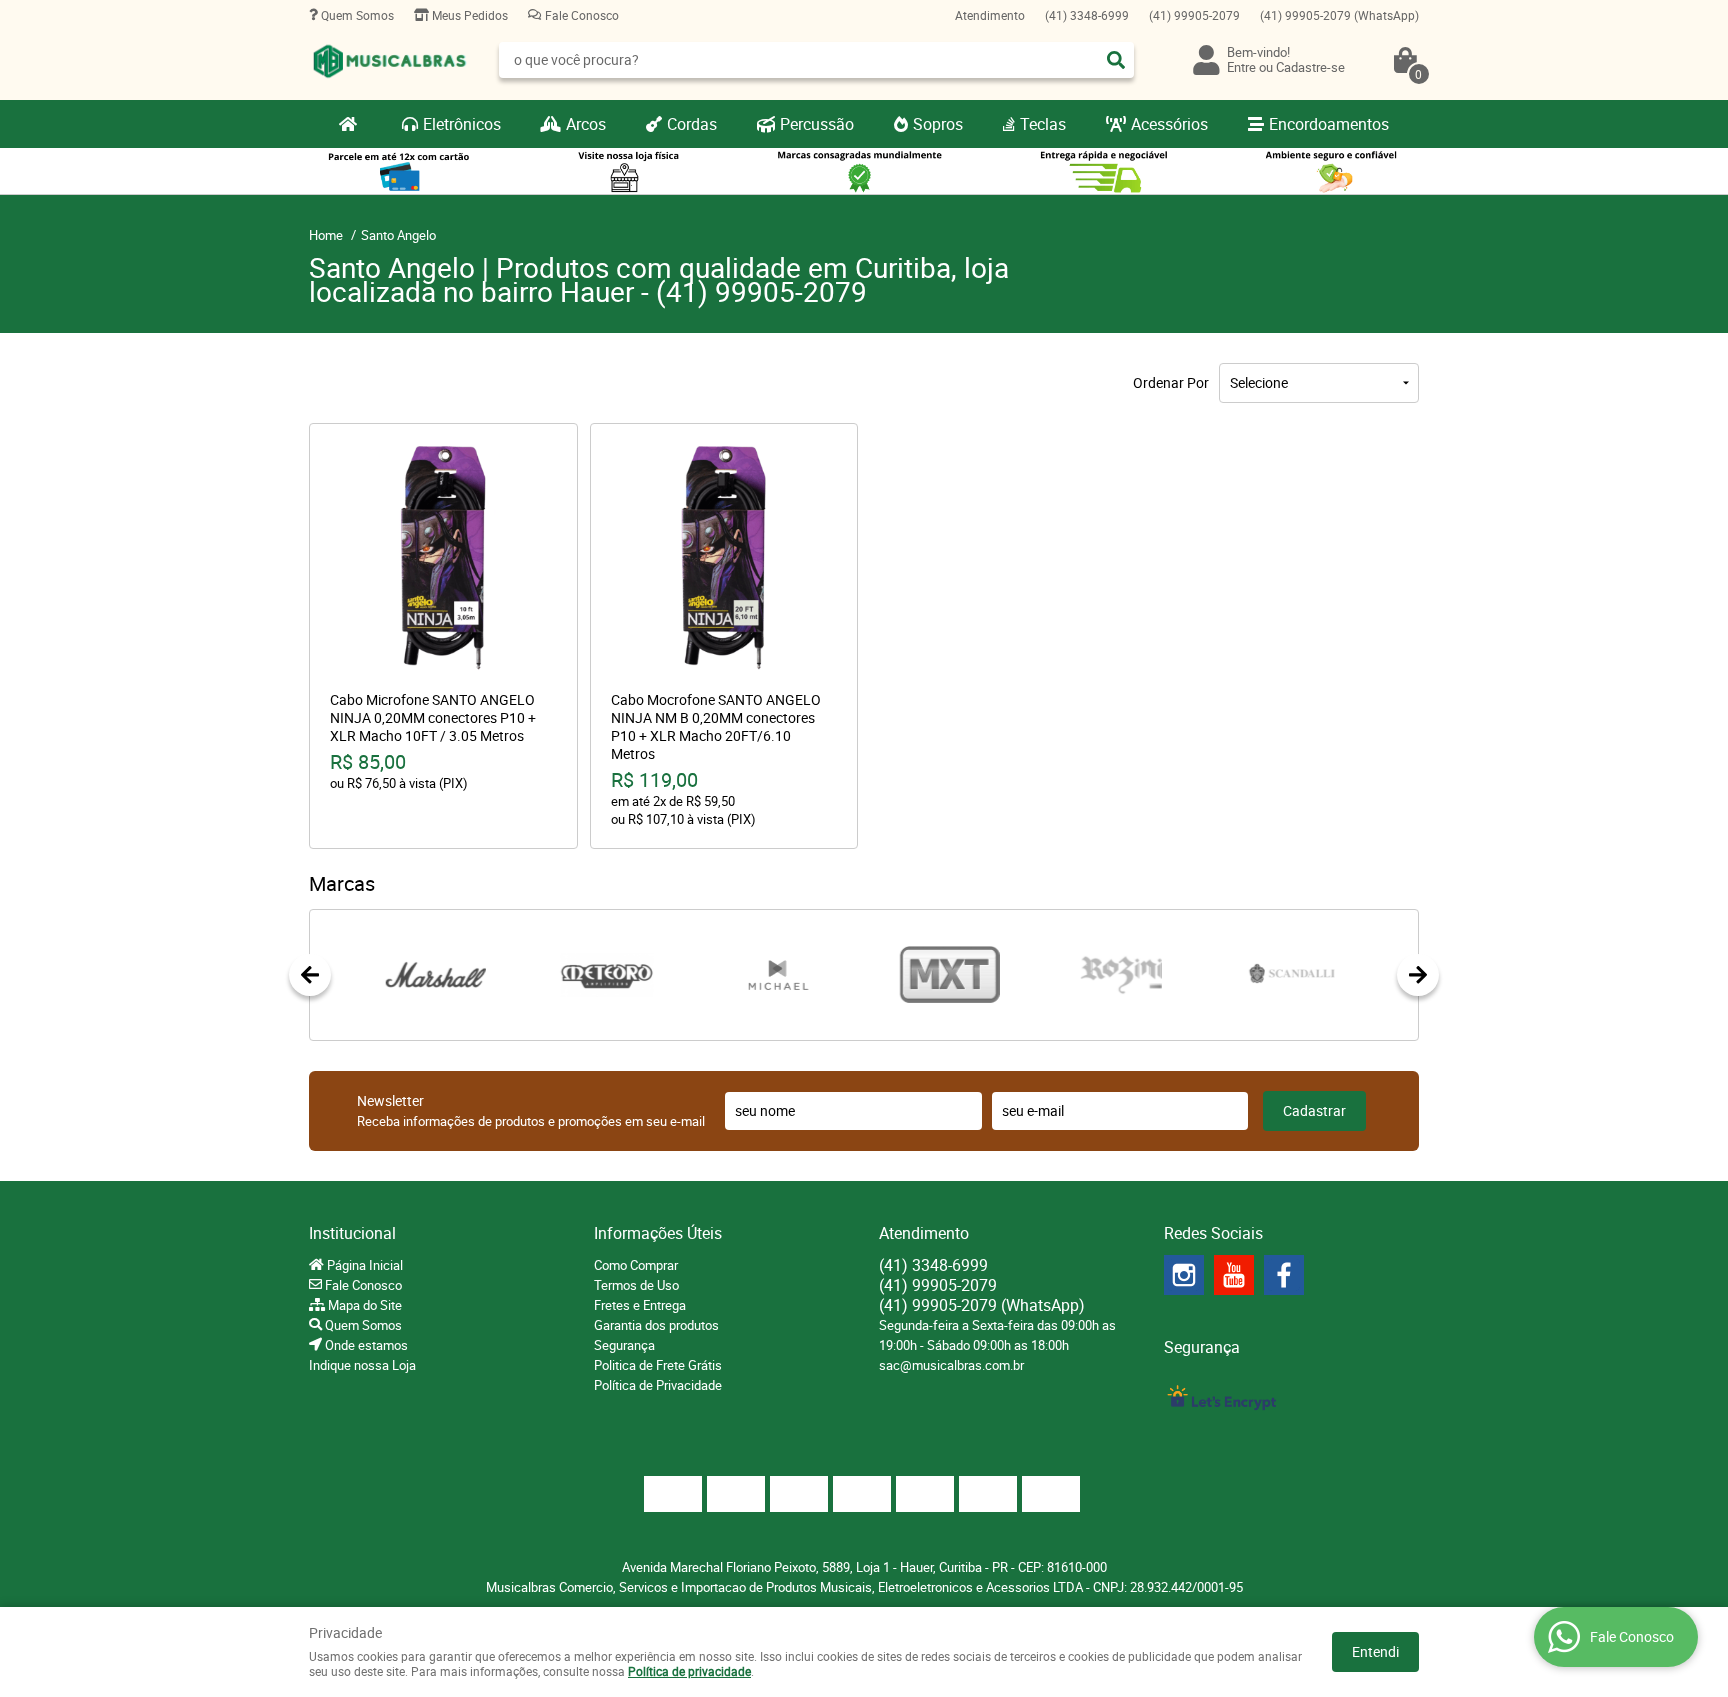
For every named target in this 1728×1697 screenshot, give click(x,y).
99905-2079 (1194, 15)
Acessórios (1169, 124)
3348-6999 (1087, 15)
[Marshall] (435, 975)
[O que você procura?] (1116, 60)
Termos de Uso (636, 1285)
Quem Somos (356, 15)
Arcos (586, 124)
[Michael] (778, 975)
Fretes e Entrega (640, 1305)
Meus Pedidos (468, 15)
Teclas (1043, 124)
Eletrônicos (462, 124)
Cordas (692, 124)
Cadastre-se (1310, 67)
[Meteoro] (606, 975)
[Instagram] (1184, 1275)
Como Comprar (636, 1265)
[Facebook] (1284, 1275)
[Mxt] (949, 975)
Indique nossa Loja (362, 1365)
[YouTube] (1234, 1275)
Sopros (938, 124)
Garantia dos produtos (656, 1325)
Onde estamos (365, 1345)
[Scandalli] (1292, 975)
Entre (1241, 67)
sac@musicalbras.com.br (951, 1365)
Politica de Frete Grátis (658, 1365)
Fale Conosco (580, 15)
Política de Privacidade (658, 1385)
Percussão (817, 124)
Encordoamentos (1329, 124)
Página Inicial (363, 1265)
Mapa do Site (363, 1305)
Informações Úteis (658, 1233)
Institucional (352, 1233)
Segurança (624, 1345)
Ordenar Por (1171, 382)
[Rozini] (1120, 975)
